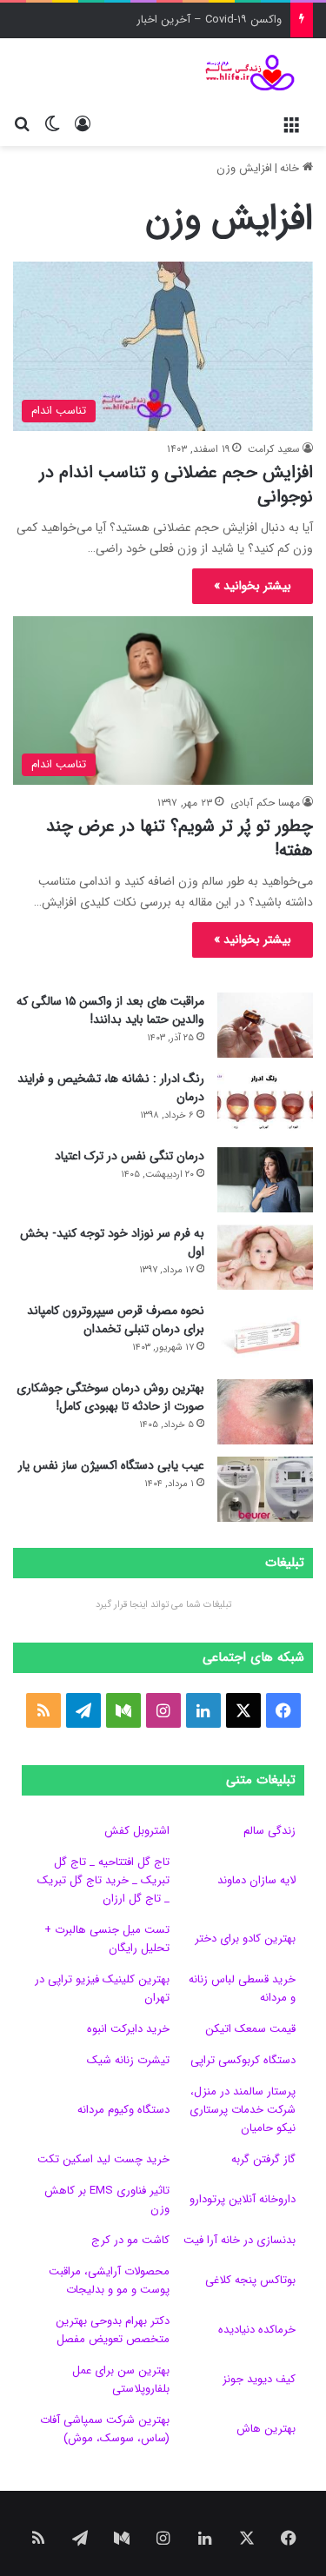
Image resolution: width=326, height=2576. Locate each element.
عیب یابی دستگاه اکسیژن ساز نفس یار (111, 1465)
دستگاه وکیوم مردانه (123, 2110)
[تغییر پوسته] (52, 124)
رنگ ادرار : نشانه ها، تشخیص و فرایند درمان (111, 1088)
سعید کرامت (274, 449)
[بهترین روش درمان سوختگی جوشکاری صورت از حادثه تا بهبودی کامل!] (265, 1412)
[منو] (291, 124)
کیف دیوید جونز (259, 2379)
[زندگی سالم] (243, 73)
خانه (291, 168)
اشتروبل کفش (137, 1831)
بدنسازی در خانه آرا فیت (240, 2240)
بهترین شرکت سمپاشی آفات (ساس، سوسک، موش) (105, 2429)
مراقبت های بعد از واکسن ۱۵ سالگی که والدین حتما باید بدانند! (110, 1010)
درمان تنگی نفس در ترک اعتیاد (130, 1156)
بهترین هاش (266, 2429)
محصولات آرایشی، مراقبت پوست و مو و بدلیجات (109, 2281)
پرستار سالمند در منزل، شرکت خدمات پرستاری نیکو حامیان (243, 2110)
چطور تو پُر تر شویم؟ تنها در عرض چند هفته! (180, 838)
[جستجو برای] (22, 124)
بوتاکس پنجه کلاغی (250, 2280)
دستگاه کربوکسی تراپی (243, 2060)
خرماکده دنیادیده (257, 2330)
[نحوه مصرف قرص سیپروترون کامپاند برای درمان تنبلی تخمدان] (265, 1334)
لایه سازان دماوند (256, 1880)
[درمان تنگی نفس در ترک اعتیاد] (265, 1180)
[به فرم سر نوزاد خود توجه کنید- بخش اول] (265, 1257)
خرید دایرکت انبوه (128, 2029)
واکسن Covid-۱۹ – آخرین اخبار (209, 20)
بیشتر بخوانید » (253, 586)
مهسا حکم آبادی (265, 803)
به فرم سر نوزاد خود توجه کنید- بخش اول (112, 1242)
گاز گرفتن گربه (263, 2159)
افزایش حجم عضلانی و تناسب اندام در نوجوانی (176, 485)
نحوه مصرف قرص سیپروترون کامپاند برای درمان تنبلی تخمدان (116, 1320)
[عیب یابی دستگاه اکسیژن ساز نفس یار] (265, 1489)
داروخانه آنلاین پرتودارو (243, 2199)
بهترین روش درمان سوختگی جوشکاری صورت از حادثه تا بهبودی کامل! (110, 1397)
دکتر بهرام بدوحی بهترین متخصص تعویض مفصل (113, 2330)
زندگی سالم (269, 1831)
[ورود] (83, 124)
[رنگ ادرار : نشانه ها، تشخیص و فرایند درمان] (265, 1102)
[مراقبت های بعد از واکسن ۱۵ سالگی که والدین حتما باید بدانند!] (265, 1025)
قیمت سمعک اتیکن (250, 2029)
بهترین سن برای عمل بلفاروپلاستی (121, 2380)
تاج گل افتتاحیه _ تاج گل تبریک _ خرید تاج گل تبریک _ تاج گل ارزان (103, 1880)
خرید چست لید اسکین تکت (103, 2159)
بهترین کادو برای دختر (245, 1939)
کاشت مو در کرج (130, 2240)
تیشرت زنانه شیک (128, 2060)
